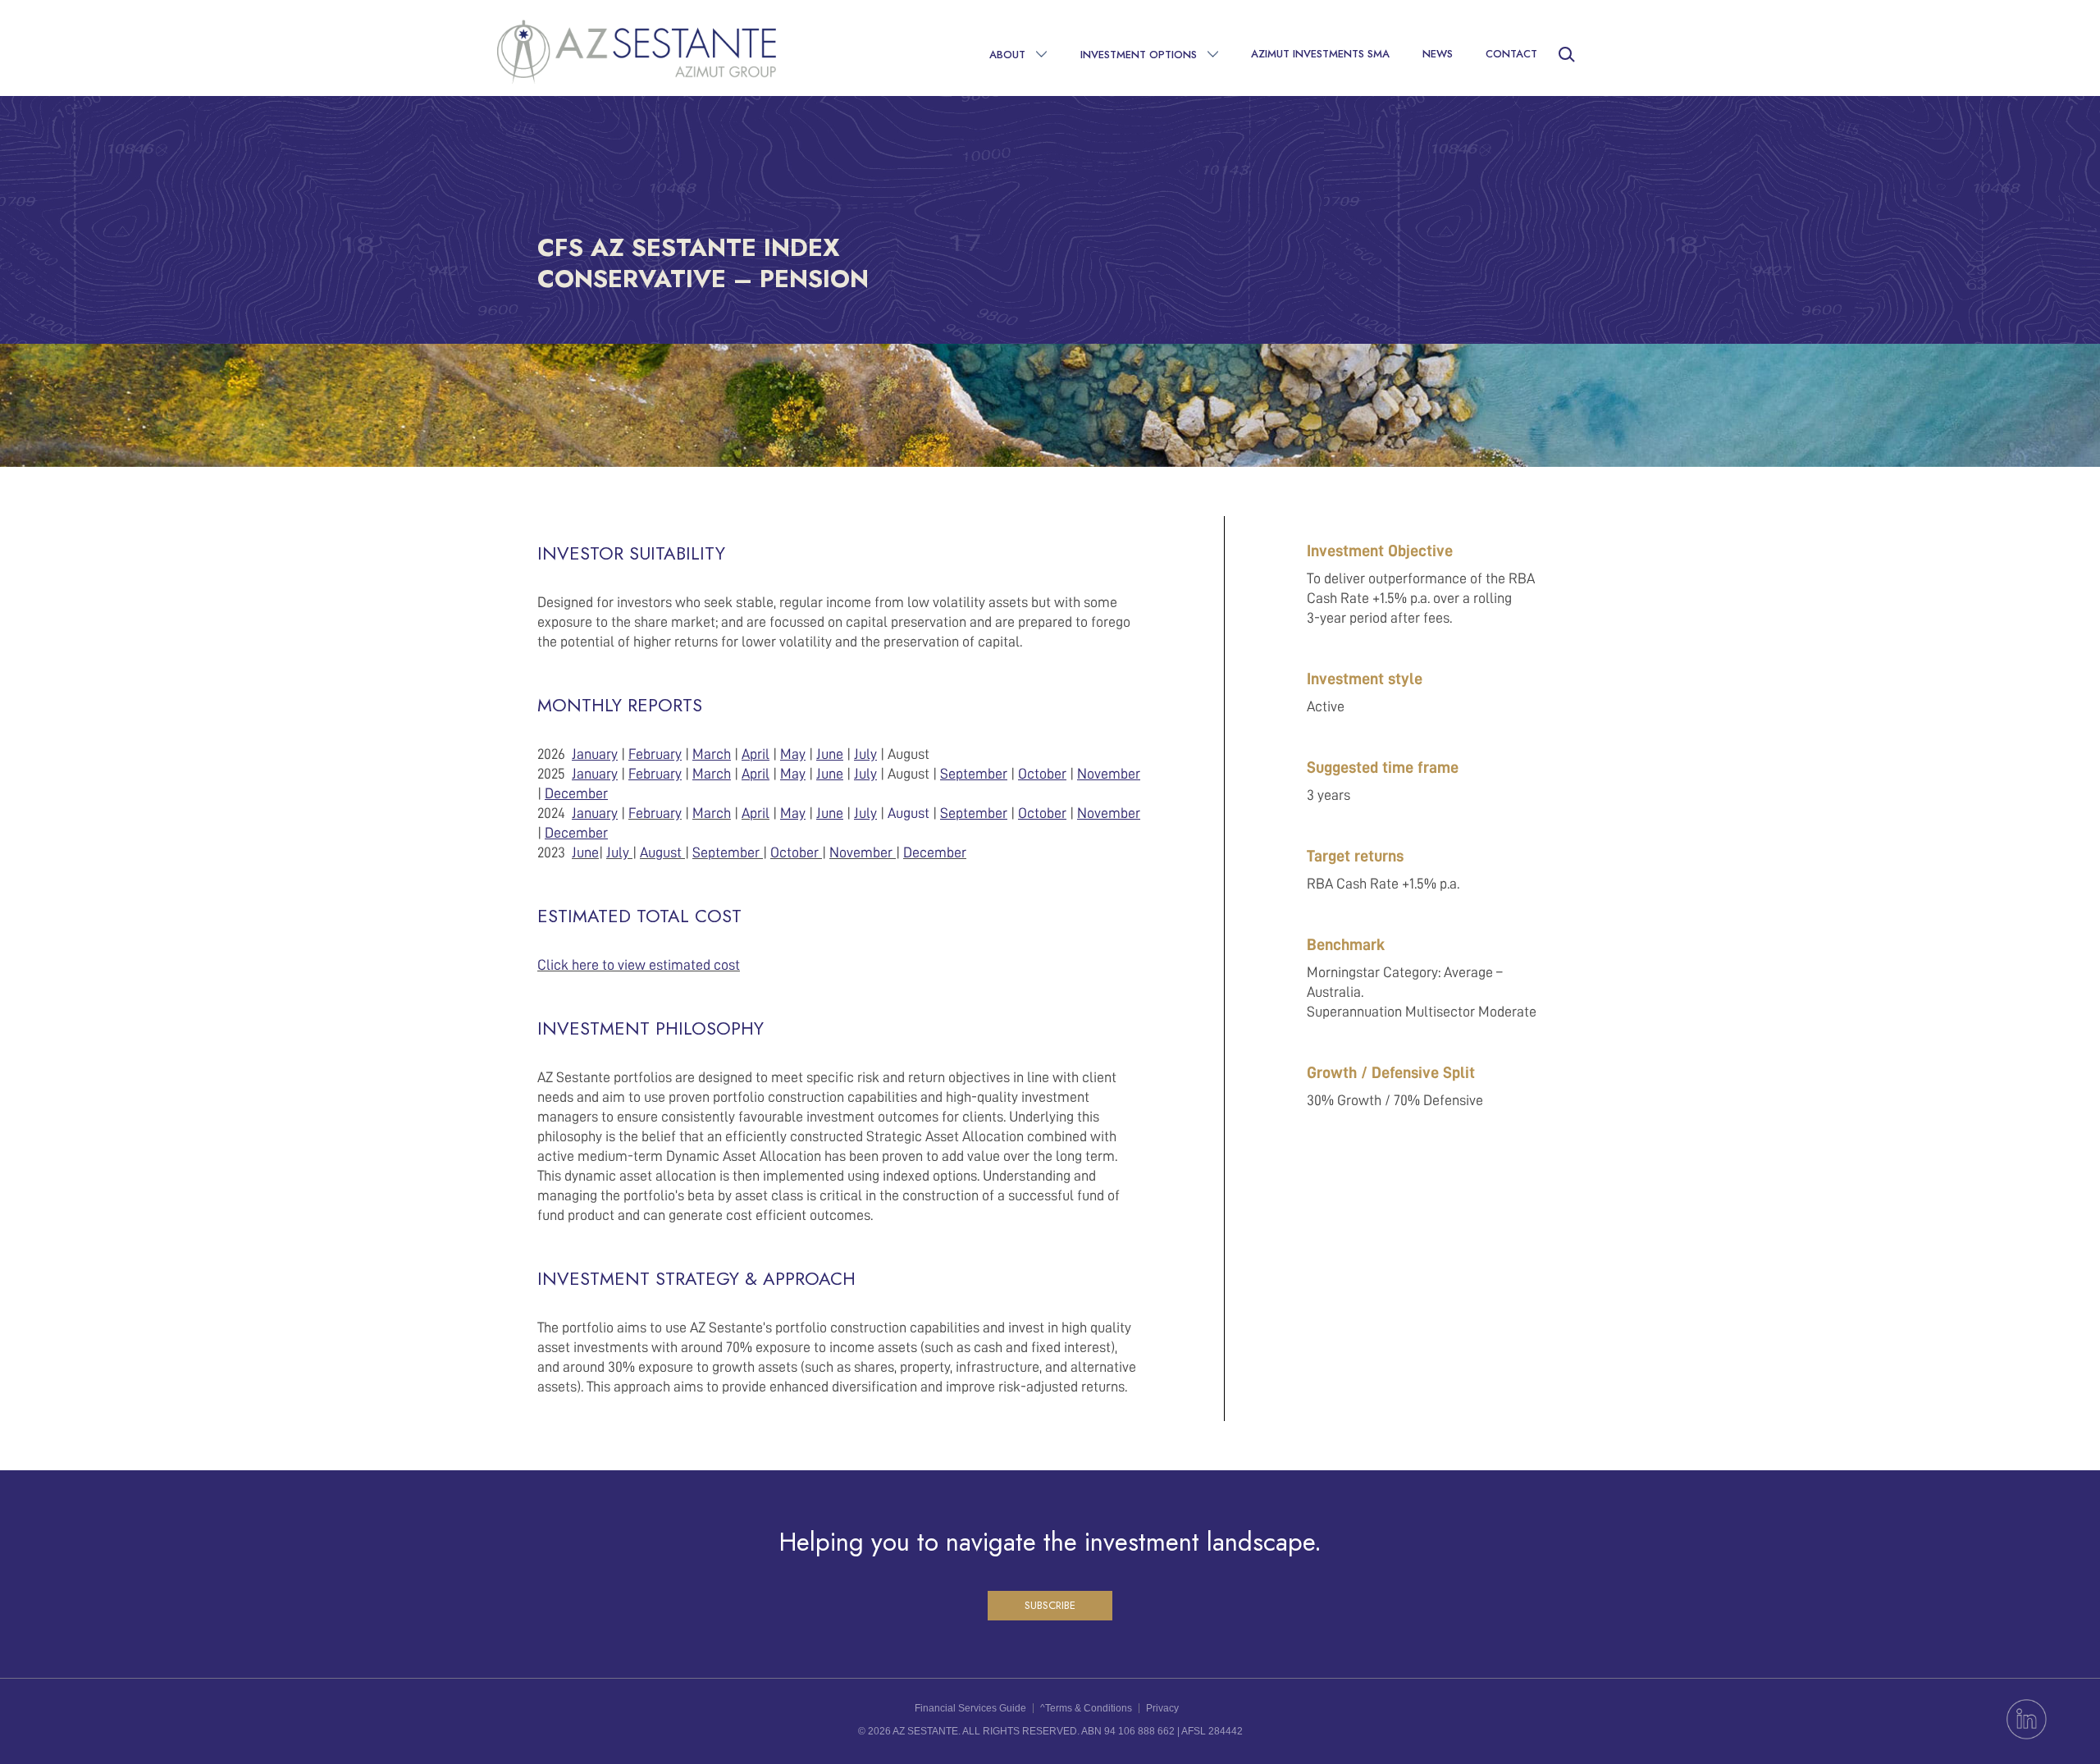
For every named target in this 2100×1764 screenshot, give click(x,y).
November (861, 852)
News (1438, 54)
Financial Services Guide (970, 1708)
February (655, 813)
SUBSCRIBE (1050, 1605)
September (726, 852)
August (908, 813)
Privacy (1162, 1708)
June (585, 852)
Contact (1511, 54)
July (618, 852)
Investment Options (1139, 55)
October (794, 852)
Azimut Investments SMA (1320, 54)
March (712, 813)
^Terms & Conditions (1086, 1708)
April (756, 813)
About (1007, 55)
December (935, 852)
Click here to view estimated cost (639, 965)
